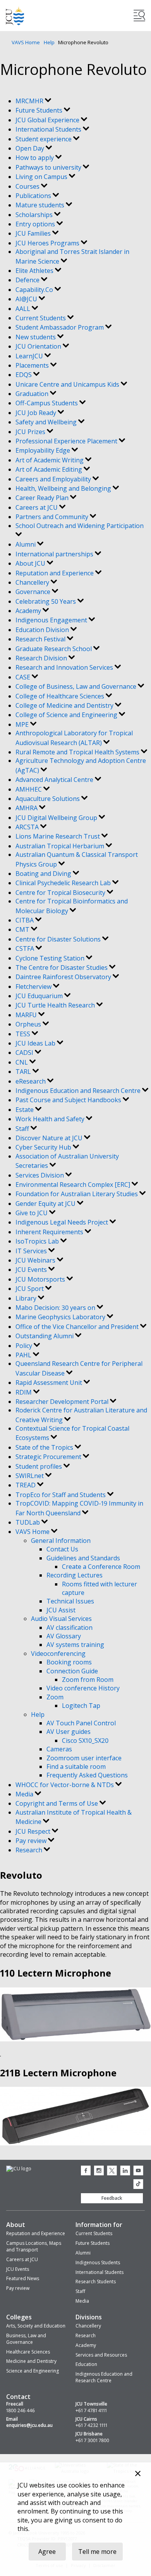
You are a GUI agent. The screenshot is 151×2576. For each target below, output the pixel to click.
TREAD (26, 1485)
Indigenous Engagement (52, 620)
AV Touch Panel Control (81, 1723)
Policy (25, 1346)
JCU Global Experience (48, 120)
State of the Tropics (45, 1447)
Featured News (23, 2278)
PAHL (24, 1355)
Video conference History (83, 1688)
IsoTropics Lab (38, 1241)
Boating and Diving (44, 874)
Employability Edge (44, 450)
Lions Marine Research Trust (58, 836)
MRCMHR (30, 101)
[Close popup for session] (138, 2474)
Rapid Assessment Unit (50, 1383)
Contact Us (62, 1549)
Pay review (32, 1841)
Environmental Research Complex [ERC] (74, 1185)
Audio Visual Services (61, 1619)
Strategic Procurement (49, 1457)
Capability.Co (35, 290)
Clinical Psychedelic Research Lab (64, 883)
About (16, 2225)
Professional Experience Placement (67, 441)
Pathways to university (49, 167)
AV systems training (75, 1645)
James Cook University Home (15, 16)
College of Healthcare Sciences (61, 696)
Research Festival (41, 639)
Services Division (40, 1175)
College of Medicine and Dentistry (65, 705)
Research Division (42, 658)
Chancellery (33, 582)
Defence (28, 280)
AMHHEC (29, 789)
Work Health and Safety (51, 1119)
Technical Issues (70, 1601)
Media (25, 1794)
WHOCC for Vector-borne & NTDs (65, 1785)
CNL (22, 1062)
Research (30, 1850)
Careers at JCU (37, 507)
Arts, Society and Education (36, 2326)
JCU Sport (30, 1289)
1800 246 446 (21, 2411)
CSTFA (26, 948)
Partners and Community (53, 517)
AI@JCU (27, 299)
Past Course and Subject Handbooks (69, 1100)
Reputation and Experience (55, 573)
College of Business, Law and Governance (77, 686)
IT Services (32, 1251)
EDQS (24, 375)
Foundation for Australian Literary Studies (77, 1194)
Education (86, 2364)
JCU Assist (61, 1610)
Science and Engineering (33, 2371)
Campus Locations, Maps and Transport (34, 2246)
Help (49, 42)
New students (36, 337)
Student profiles (39, 1466)
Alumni (26, 544)
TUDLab (28, 1522)
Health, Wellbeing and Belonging (64, 488)
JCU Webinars (36, 1260)
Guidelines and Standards (83, 1558)
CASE (24, 677)
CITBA (25, 920)
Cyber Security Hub (44, 1147)
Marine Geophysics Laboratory (61, 1317)
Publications (34, 196)
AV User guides (69, 1732)
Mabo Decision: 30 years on (56, 1308)
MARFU (27, 1015)
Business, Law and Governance (26, 2339)
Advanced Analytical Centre (55, 780)
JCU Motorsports (41, 1279)
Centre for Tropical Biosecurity (61, 893)
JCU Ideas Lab (36, 1043)
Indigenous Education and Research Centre (79, 1091)
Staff (23, 1129)
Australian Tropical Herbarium (61, 846)
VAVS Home (26, 42)
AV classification (69, 1628)
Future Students (40, 110)
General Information (61, 1541)
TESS (24, 1034)
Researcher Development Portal (63, 1402)
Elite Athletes (35, 271)
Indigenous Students (98, 2262)
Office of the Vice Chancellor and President (78, 1327)
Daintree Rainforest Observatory (64, 977)
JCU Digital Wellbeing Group (57, 818)
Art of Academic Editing (50, 469)
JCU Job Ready (37, 413)
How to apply (35, 158)
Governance (34, 592)
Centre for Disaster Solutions (59, 939)
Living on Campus (42, 177)
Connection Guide (72, 1671)
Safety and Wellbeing (47, 422)
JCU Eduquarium (40, 996)
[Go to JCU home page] (19, 2169)
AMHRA (27, 808)
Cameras (59, 1749)
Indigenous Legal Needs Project (63, 1222)
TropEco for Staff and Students (61, 1495)
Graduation (33, 394)
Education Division (43, 630)
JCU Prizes (31, 432)
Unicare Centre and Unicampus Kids (68, 384)
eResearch (31, 1081)
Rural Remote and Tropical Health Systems (78, 752)
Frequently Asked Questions (87, 1775)
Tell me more (97, 2552)
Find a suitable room (76, 1767)
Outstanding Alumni (45, 1336)
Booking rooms (69, 1662)
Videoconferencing (58, 1654)
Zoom (55, 1697)
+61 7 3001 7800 (92, 2441)
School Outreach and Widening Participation (80, 526)
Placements (33, 365)
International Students (49, 129)
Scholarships (35, 215)
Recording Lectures (75, 1575)
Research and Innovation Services (65, 667)
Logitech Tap (81, 1706)
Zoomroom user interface (84, 1758)
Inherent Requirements (50, 1232)
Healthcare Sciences (28, 2352)
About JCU (31, 563)
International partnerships (55, 554)
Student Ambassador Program (60, 327)
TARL (24, 1072)
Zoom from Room (88, 1680)
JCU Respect (34, 1831)
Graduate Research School (54, 649)
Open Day (31, 148)
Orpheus (29, 1024)
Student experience (44, 139)
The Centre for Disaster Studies (62, 968)
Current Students (41, 318)
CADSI (25, 1053)
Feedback (112, 2198)
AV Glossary (64, 1636)
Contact (18, 2397)
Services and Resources (101, 2355)
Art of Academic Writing (50, 460)
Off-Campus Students (47, 403)
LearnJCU (30, 356)
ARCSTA (28, 827)
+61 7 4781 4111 (91, 2411)
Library (27, 1298)
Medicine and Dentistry (31, 2361)
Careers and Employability (54, 479)
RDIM (24, 1392)
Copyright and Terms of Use (57, 1803)
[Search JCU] (139, 16)
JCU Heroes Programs (48, 243)
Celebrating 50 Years (46, 601)
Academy (29, 611)
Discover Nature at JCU (50, 1138)
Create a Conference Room (101, 1567)
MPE (23, 724)
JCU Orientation (39, 346)
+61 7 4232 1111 (91, 2425)
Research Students (96, 2282)
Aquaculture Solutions (48, 799)
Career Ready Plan (43, 498)
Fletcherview (34, 987)
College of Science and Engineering (67, 715)
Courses (28, 186)
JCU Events (32, 1270)
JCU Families (34, 233)
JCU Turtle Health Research (56, 1005)
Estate (25, 1110)
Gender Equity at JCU (46, 1204)
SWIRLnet (30, 1476)
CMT (23, 929)
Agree (47, 2552)
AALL (24, 309)
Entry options (36, 224)
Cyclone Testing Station (51, 958)
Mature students (41, 205)
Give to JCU (32, 1213)
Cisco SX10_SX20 (85, 1740)
